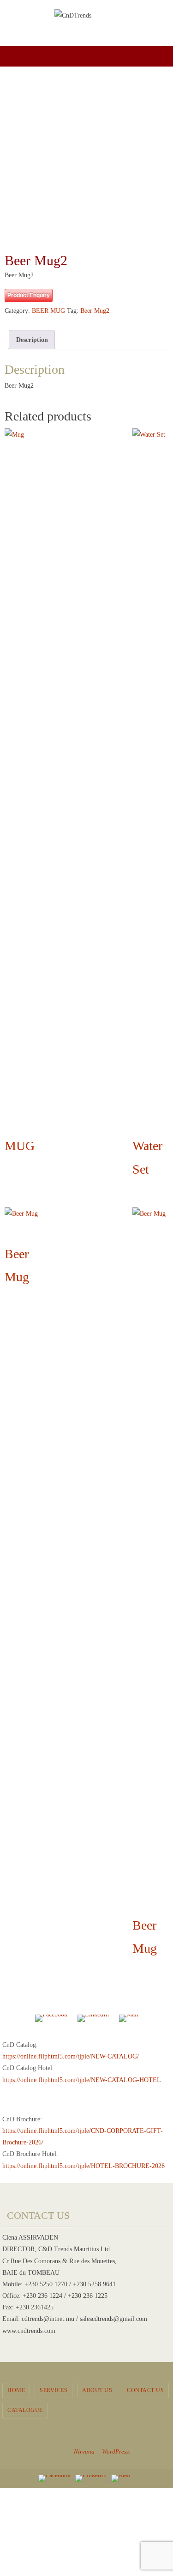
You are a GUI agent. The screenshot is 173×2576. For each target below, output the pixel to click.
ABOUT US (97, 2390)
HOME (16, 2390)
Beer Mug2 (95, 311)
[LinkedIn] (93, 2019)
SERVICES (54, 2390)
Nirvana (84, 2451)
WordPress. (116, 2451)
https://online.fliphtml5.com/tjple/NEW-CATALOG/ (71, 2056)
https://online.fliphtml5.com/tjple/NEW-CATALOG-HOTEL (82, 2080)
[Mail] (129, 2019)
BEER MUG (48, 311)
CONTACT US (145, 2390)
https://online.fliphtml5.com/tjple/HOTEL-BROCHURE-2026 (84, 2166)
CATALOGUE (25, 2410)
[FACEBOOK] (51, 2019)
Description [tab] (32, 340)
